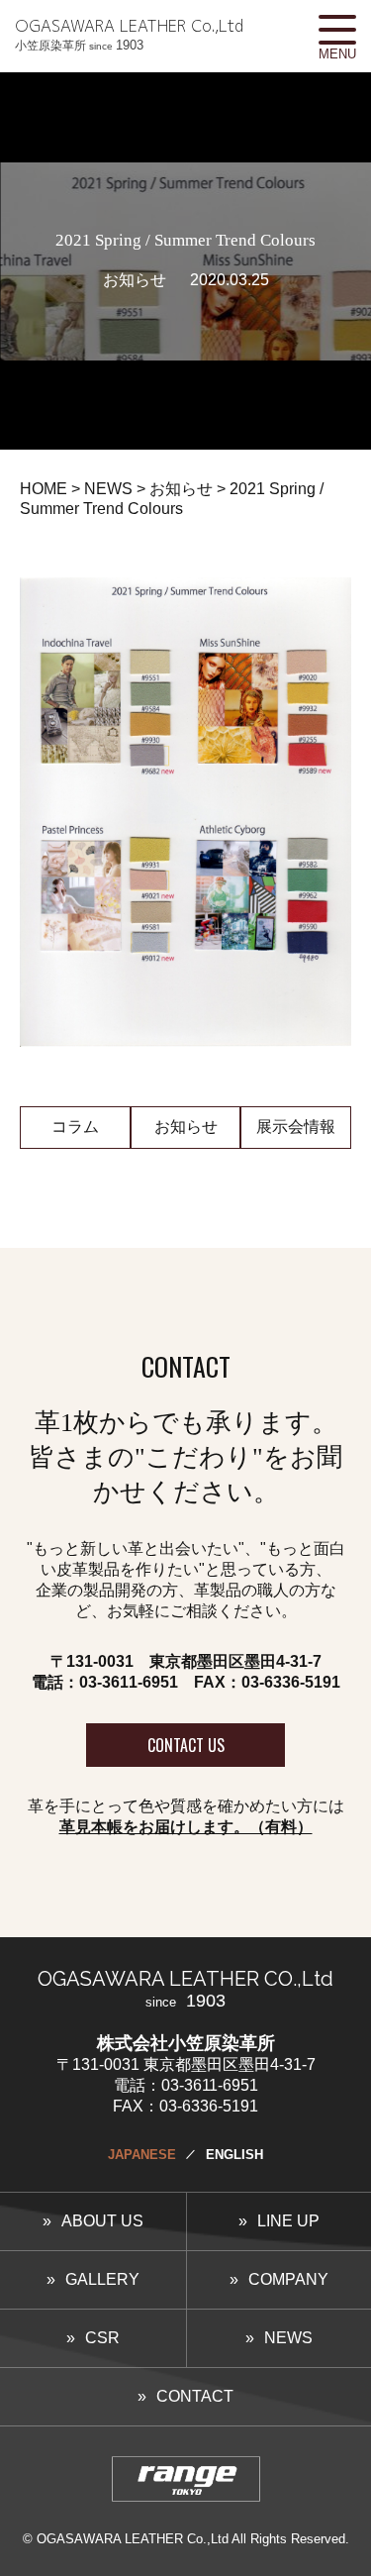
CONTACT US (186, 1745)
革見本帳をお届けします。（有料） (186, 1827)
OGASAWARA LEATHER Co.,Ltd (129, 34)
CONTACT (195, 2396)
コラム (75, 1127)
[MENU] (337, 30)
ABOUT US (102, 2221)
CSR (102, 2338)
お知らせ (186, 1127)
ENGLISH (234, 2155)
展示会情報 (296, 1127)
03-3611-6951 (129, 1682)
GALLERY (102, 2279)
